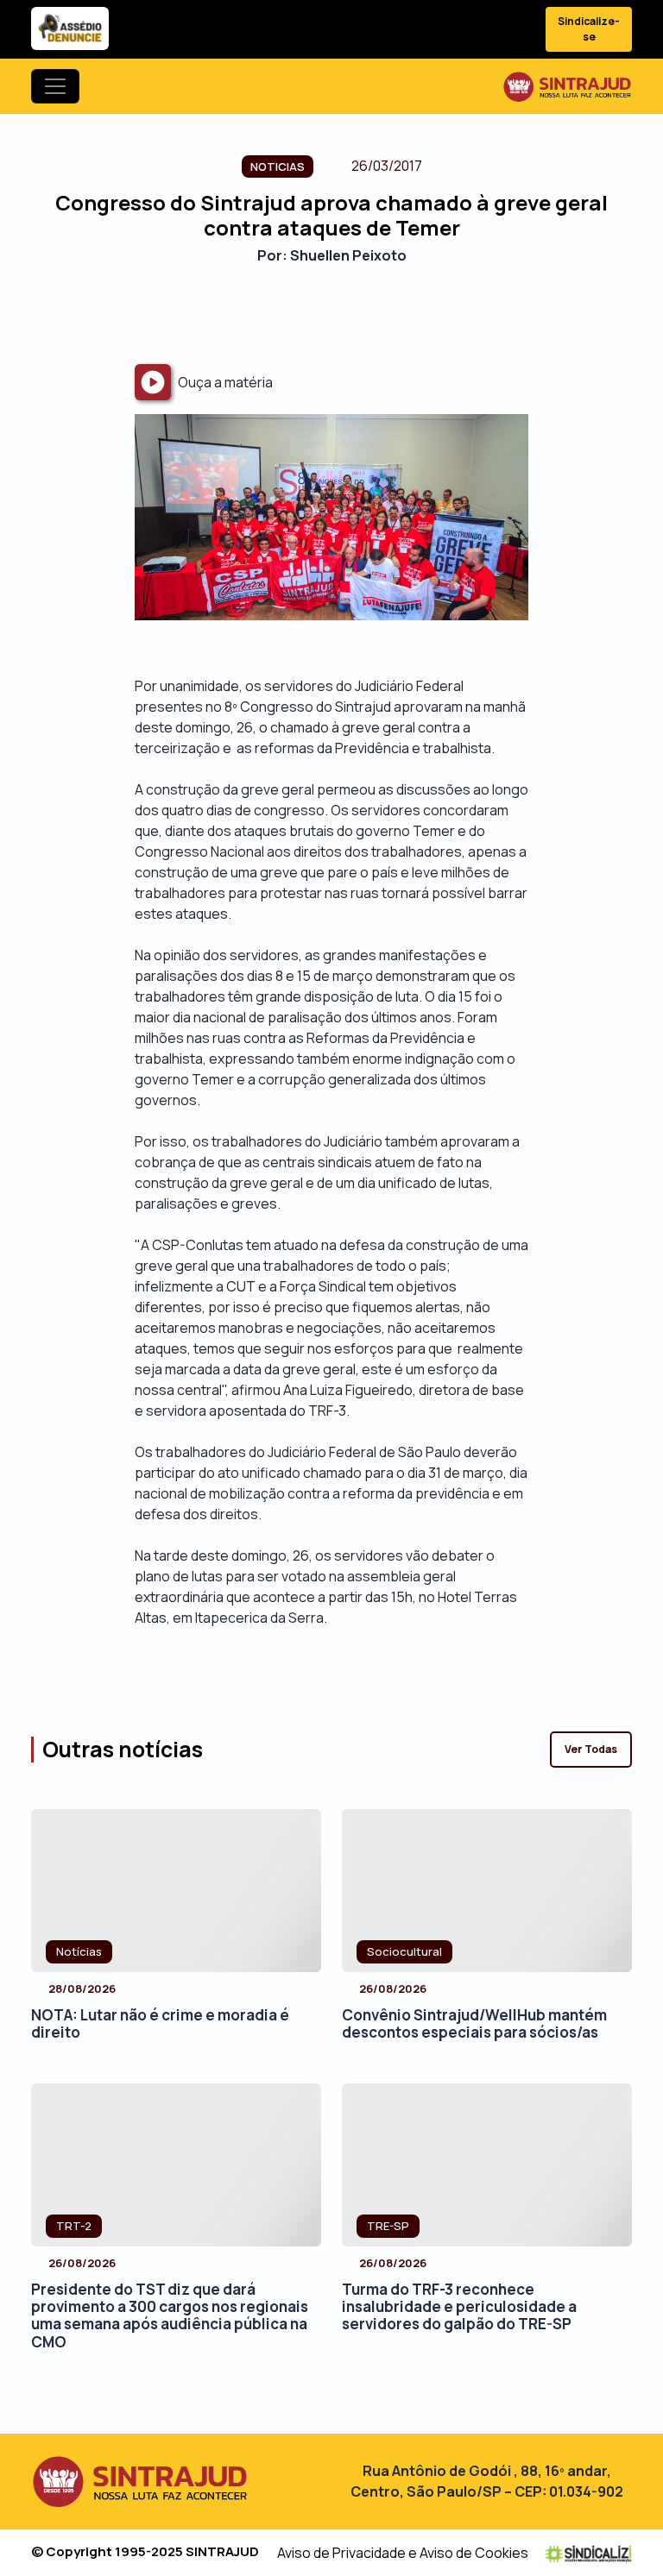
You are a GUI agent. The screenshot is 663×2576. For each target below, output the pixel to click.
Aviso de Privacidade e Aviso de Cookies (403, 2553)
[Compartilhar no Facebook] (286, 314)
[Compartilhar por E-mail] (347, 314)
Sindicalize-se (589, 29)
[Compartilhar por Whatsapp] (377, 314)
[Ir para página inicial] (567, 86)
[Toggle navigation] (55, 86)
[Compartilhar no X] (316, 314)
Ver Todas (591, 1749)
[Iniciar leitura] (153, 382)
